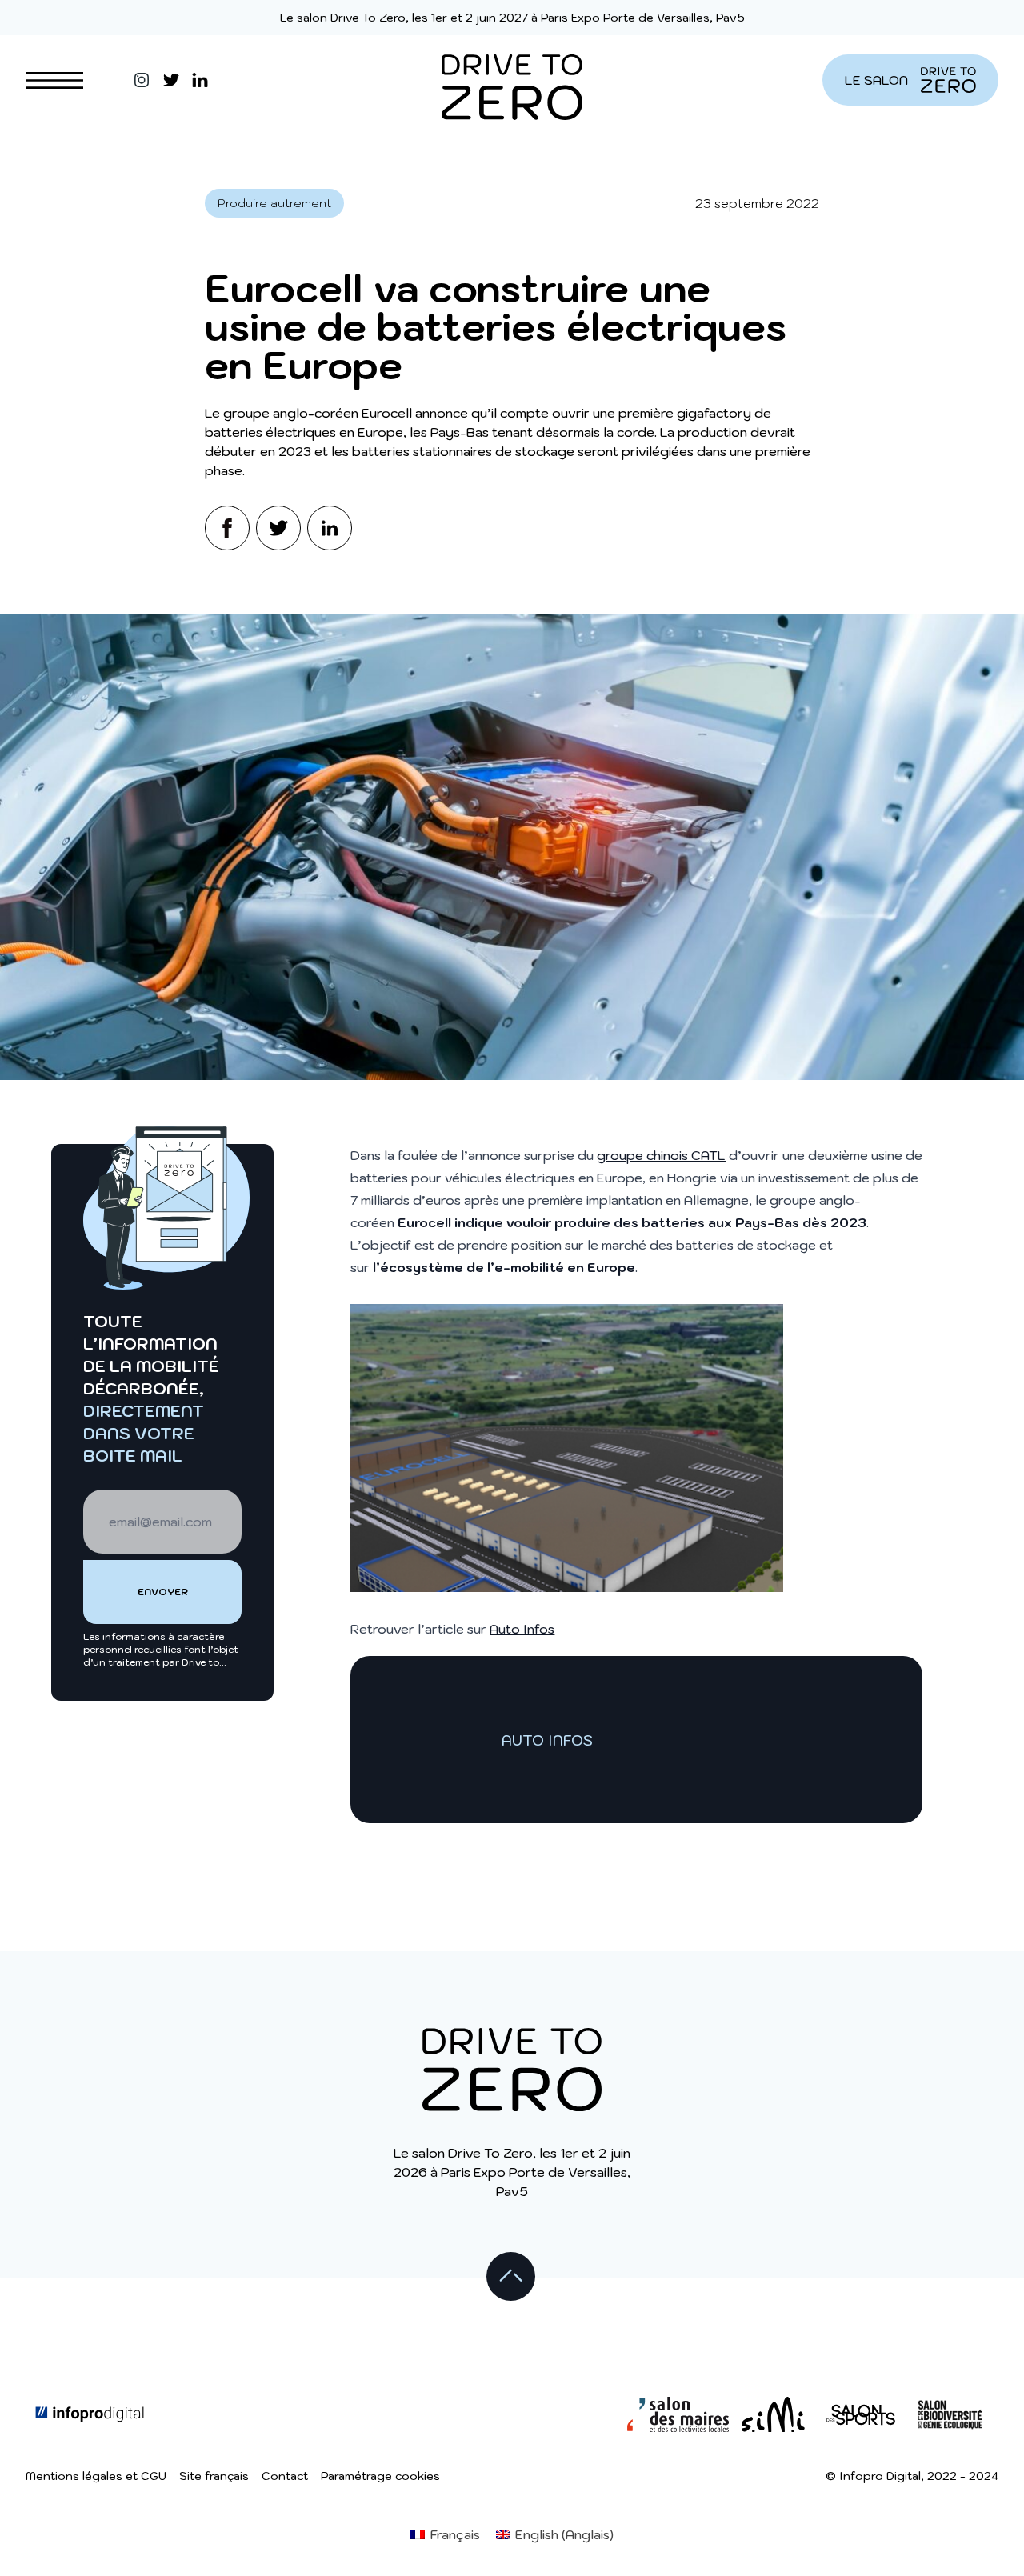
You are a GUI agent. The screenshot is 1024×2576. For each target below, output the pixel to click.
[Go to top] (512, 2278)
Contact (285, 2476)
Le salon (876, 80)
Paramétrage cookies (380, 2476)
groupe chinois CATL (661, 1155)
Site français (214, 2476)
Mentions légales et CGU (96, 2476)
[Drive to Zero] (512, 80)
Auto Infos (522, 1629)
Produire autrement (274, 203)
